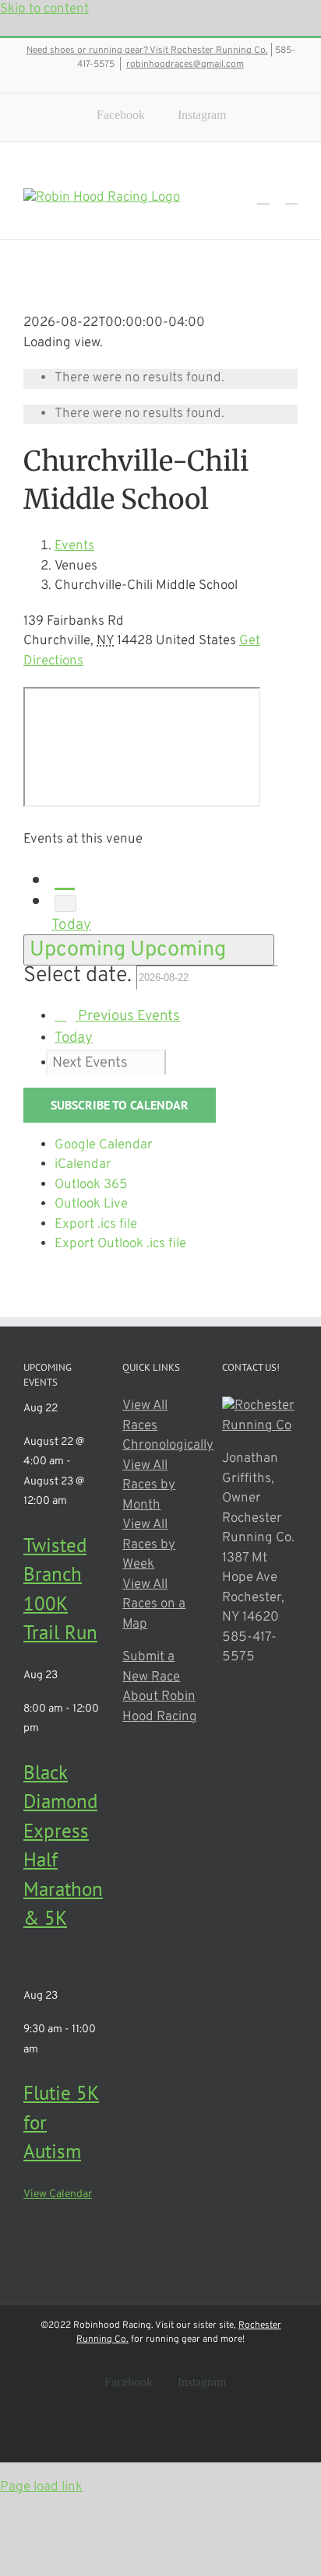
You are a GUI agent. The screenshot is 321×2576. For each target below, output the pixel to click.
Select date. (80, 976)
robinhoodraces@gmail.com (185, 65)
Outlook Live (91, 1204)
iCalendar (83, 1165)
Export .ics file (96, 1225)
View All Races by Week (149, 1545)
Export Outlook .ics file (120, 1244)
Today (71, 925)
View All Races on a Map (154, 1605)
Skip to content (44, 9)
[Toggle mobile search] (263, 196)
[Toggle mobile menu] (291, 196)
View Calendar (58, 2194)
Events (74, 546)
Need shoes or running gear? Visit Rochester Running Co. (147, 51)
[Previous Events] (65, 878)
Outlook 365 (91, 1185)
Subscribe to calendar (120, 1105)
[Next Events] (65, 903)
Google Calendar (104, 1145)
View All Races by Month (149, 1486)
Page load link (41, 2487)
